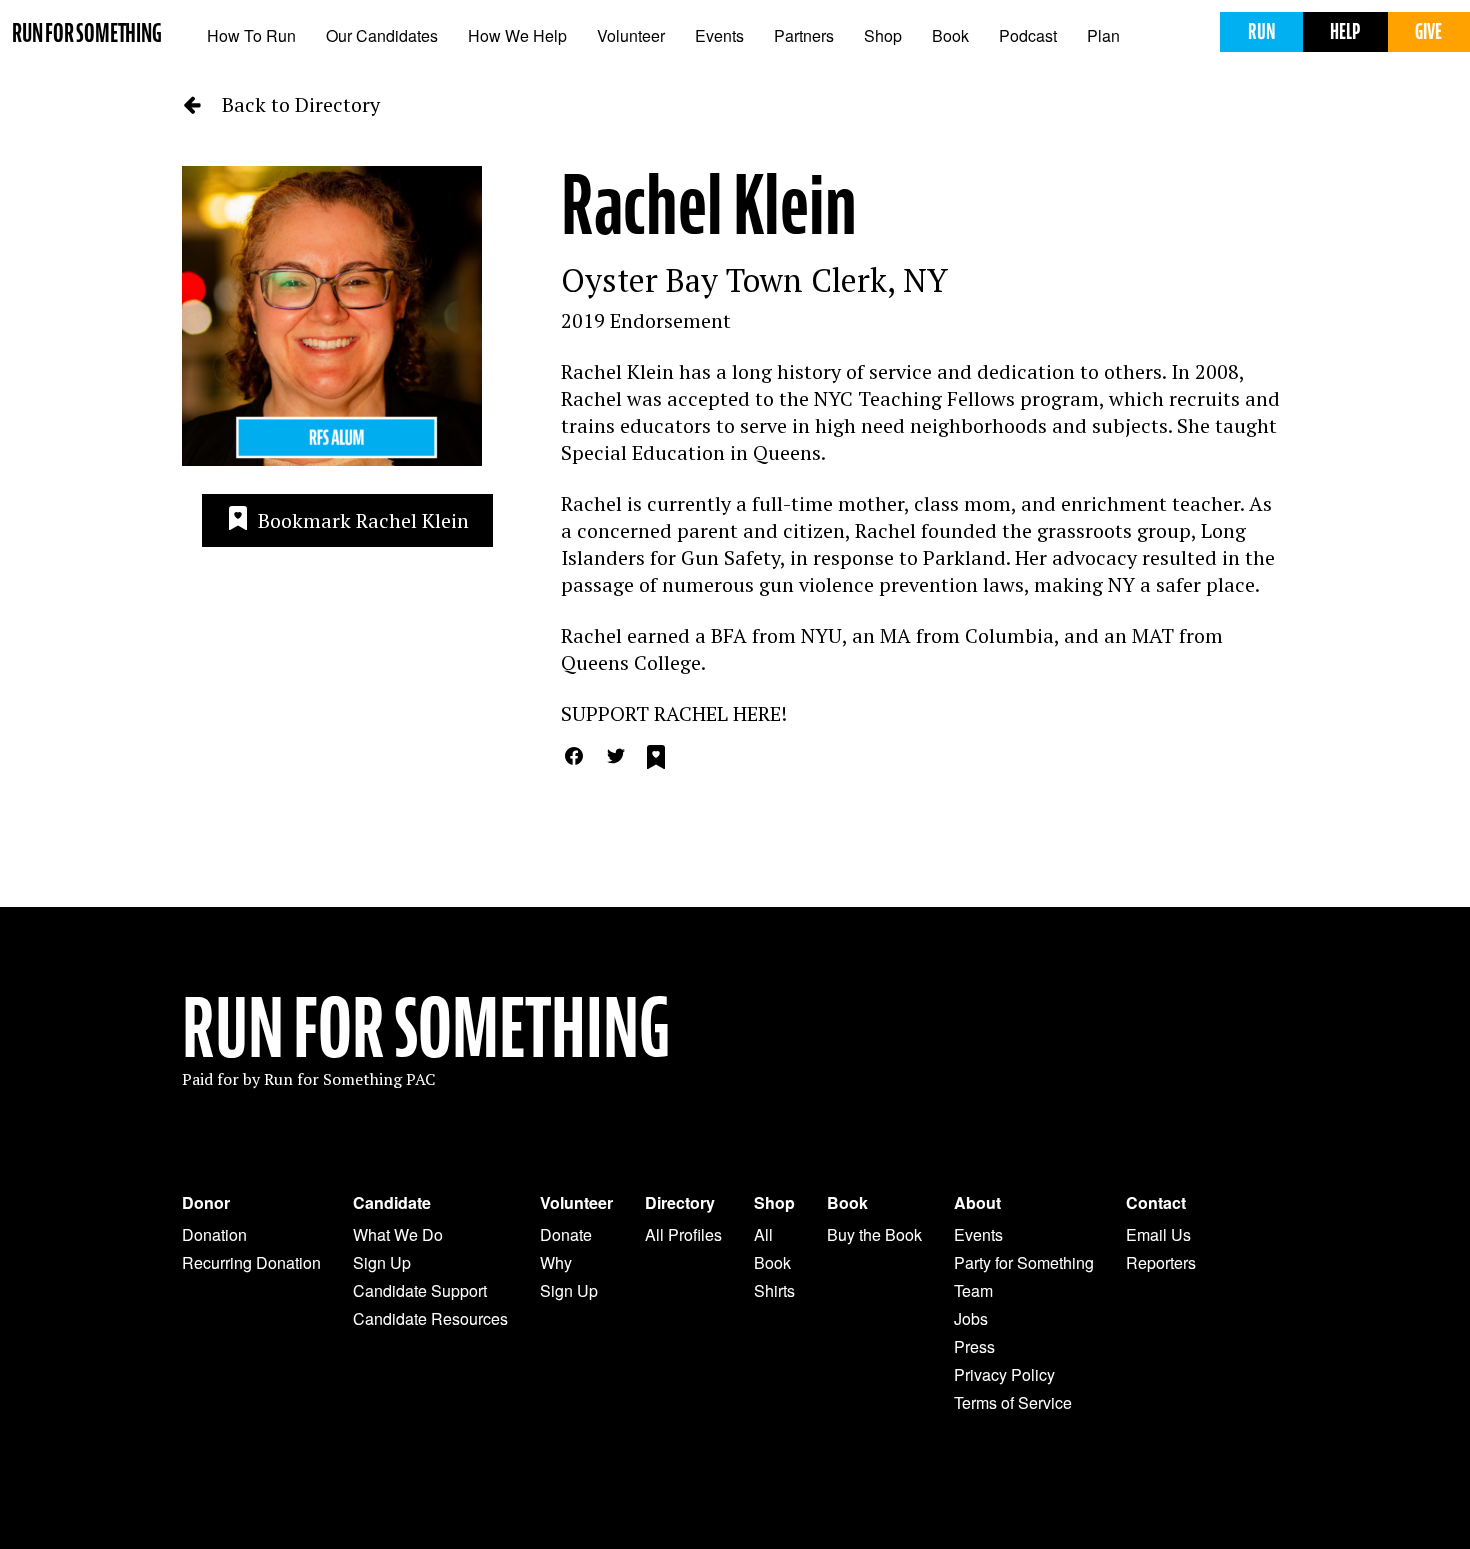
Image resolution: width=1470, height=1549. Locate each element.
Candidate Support (420, 1290)
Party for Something (1024, 1262)
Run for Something (87, 33)
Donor (206, 1203)
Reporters (1161, 1262)
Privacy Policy (1004, 1374)
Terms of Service (1013, 1402)
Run (1261, 31)
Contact (1156, 1203)
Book (950, 35)
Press (974, 1346)
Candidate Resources (430, 1318)
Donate (566, 1234)
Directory (680, 1203)
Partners (804, 35)
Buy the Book (874, 1234)
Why (556, 1262)
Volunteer (631, 35)
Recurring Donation (251, 1262)
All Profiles (683, 1234)
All (763, 1234)
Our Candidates (382, 35)
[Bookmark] (656, 760)
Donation (214, 1234)
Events (719, 35)
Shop (883, 35)
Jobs (971, 1318)
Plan (1103, 35)
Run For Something (426, 1029)
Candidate (392, 1203)
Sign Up (382, 1262)
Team (973, 1290)
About (977, 1203)
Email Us (1158, 1234)
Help (1345, 31)
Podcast (1028, 35)
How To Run (251, 35)
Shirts (774, 1290)
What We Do (398, 1234)
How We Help (517, 35)
